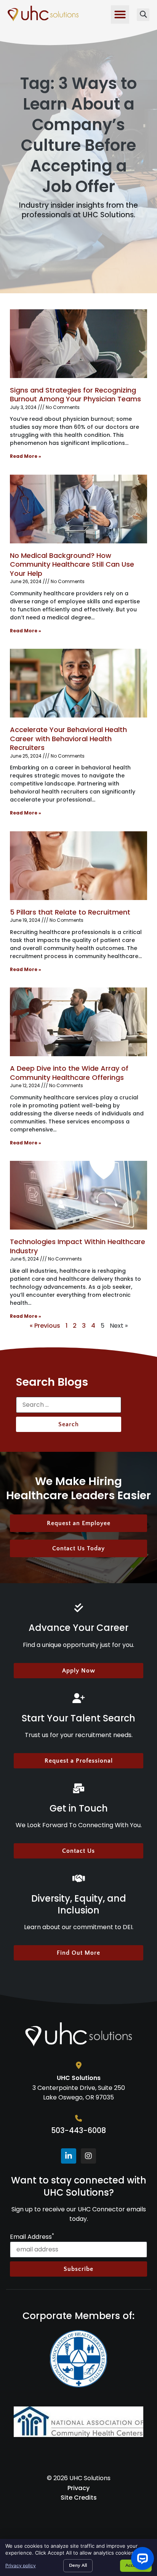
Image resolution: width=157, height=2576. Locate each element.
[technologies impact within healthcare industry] (78, 1195)
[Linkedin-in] (69, 2156)
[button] (120, 15)
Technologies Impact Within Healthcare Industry (78, 1246)
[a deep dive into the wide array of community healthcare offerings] (78, 1022)
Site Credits (79, 2498)
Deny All (78, 2565)
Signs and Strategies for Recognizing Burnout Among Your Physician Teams (75, 394)
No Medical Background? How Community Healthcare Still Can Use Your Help (72, 564)
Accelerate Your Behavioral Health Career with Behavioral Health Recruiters (68, 739)
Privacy (78, 2488)
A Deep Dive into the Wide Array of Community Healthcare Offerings (69, 1073)
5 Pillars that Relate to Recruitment (70, 912)
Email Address (32, 2237)
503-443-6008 (78, 2131)
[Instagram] (88, 2156)
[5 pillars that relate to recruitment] (78, 866)
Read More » (26, 456)
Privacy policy (21, 2565)
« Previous (45, 1326)
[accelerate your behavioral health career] (78, 683)
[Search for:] (69, 1407)
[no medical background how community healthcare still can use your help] (78, 509)
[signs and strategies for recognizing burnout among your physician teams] (78, 344)
